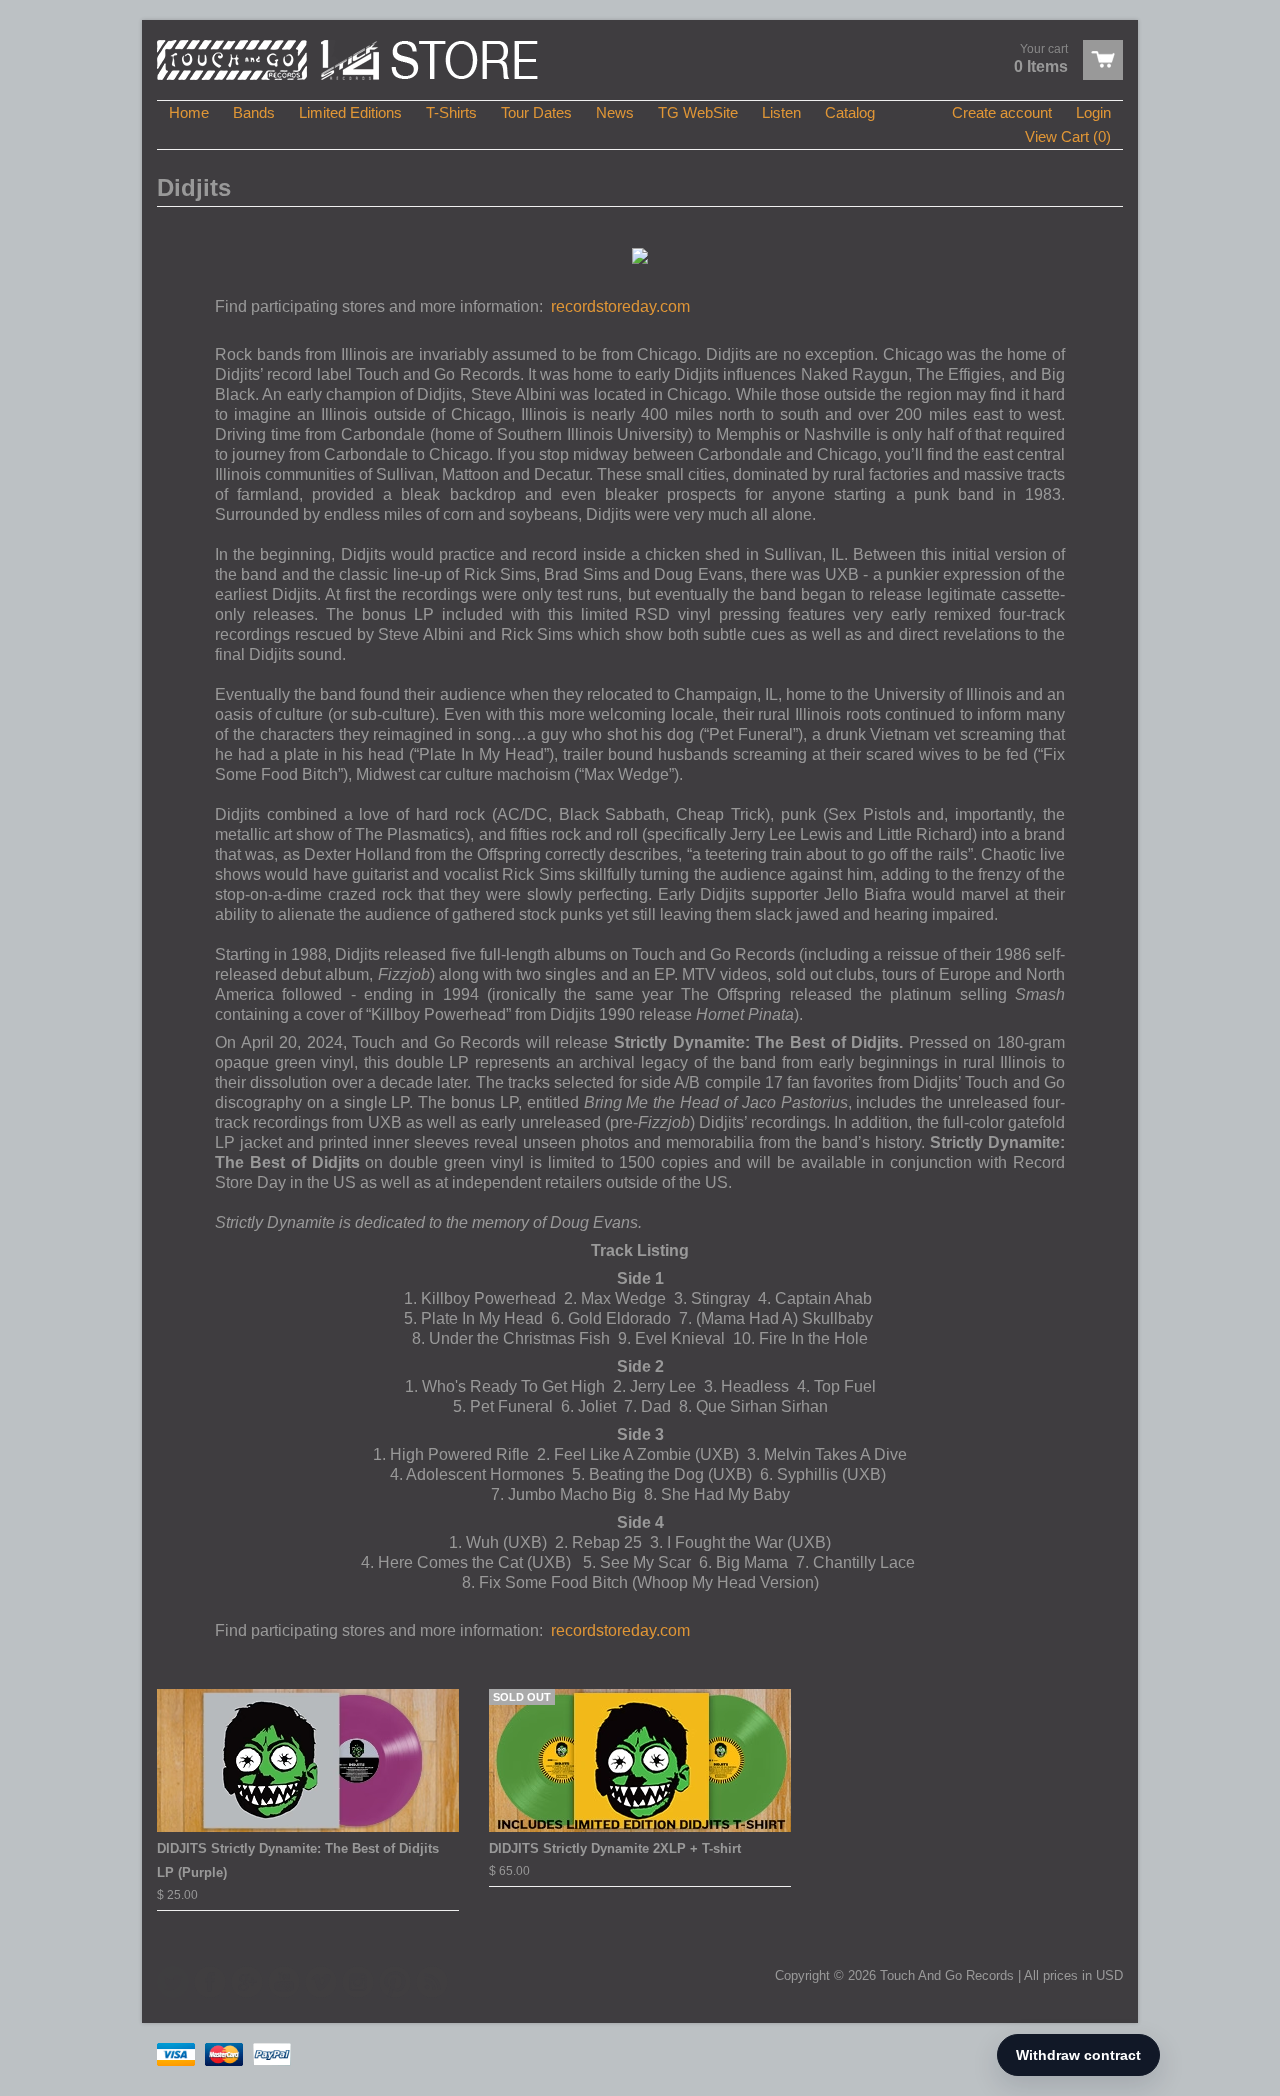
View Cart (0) (1068, 136)
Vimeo (321, 1982)
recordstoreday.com (620, 306)
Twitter (173, 1982)
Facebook (210, 1982)
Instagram (358, 1982)
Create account (1002, 112)
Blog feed (432, 1982)
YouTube (284, 1982)
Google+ (247, 1982)
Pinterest (395, 1982)
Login (1093, 112)
